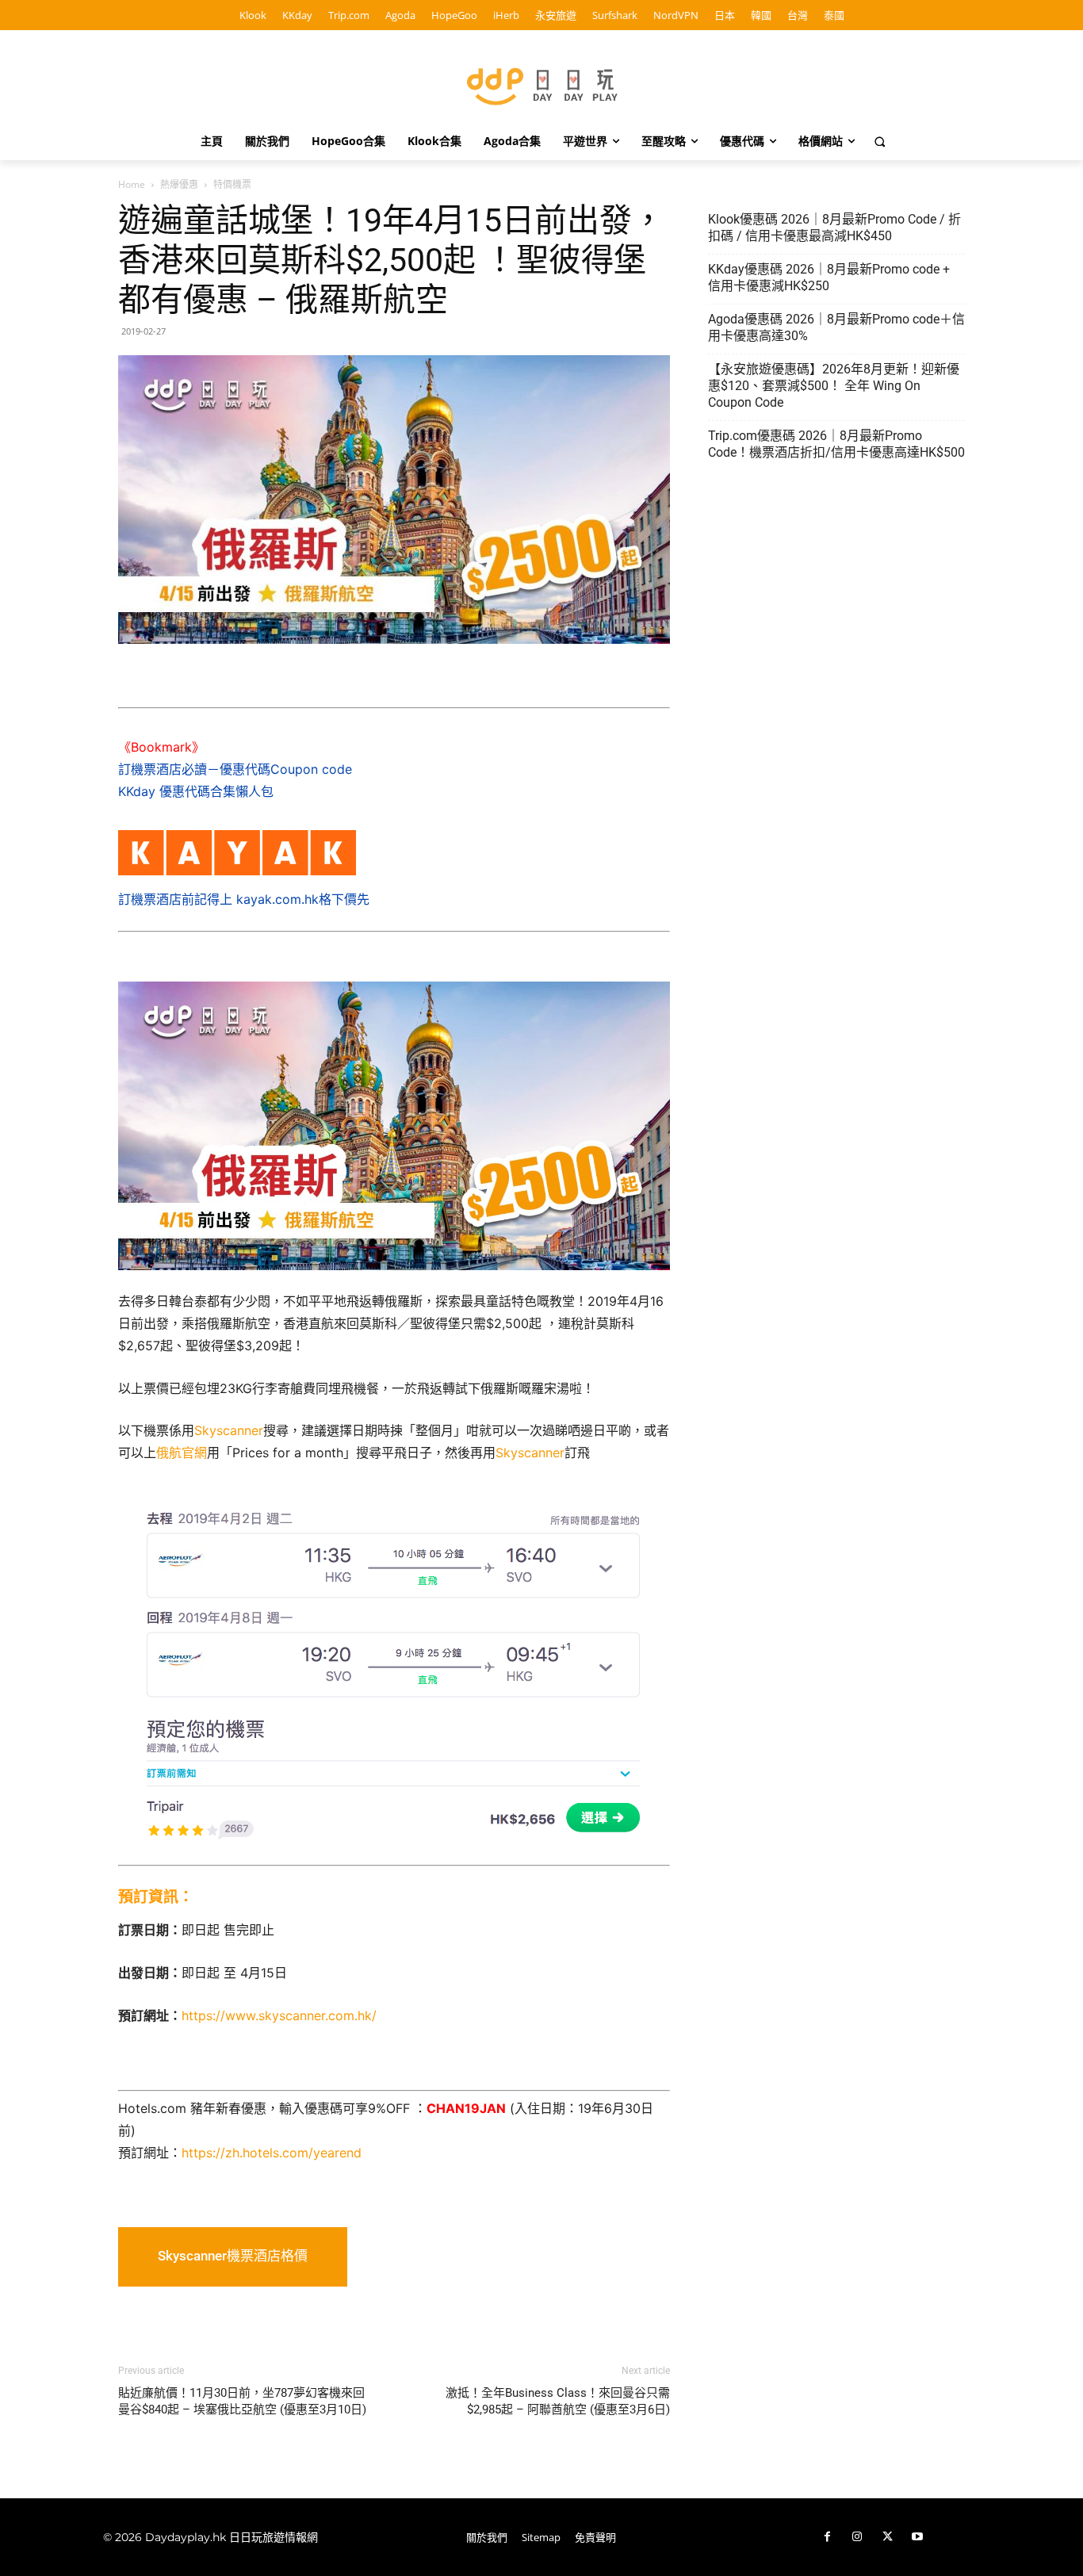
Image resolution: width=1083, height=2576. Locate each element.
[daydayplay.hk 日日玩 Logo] (541, 84)
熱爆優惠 (179, 184)
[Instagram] (857, 2537)
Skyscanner (229, 1430)
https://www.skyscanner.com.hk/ (279, 2015)
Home (132, 184)
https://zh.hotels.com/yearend (272, 2153)
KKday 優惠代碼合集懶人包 (196, 791)
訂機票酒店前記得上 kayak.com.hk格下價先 (244, 899)
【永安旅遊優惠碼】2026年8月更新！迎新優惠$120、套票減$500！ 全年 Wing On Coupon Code (834, 386)
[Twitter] (887, 2537)
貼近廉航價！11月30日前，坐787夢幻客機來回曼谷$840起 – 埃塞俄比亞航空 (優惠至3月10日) (242, 2401)
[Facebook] (827, 2537)
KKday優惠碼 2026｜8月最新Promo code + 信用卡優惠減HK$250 (829, 278)
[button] (880, 141)
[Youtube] (917, 2537)
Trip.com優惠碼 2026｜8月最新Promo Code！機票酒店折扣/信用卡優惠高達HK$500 (836, 444)
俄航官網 (182, 1453)
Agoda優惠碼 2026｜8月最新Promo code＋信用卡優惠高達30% (836, 327)
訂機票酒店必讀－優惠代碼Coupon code (235, 769)
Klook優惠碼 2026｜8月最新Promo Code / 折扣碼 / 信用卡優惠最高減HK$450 (834, 228)
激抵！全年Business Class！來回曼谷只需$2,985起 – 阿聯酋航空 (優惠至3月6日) (558, 2401)
